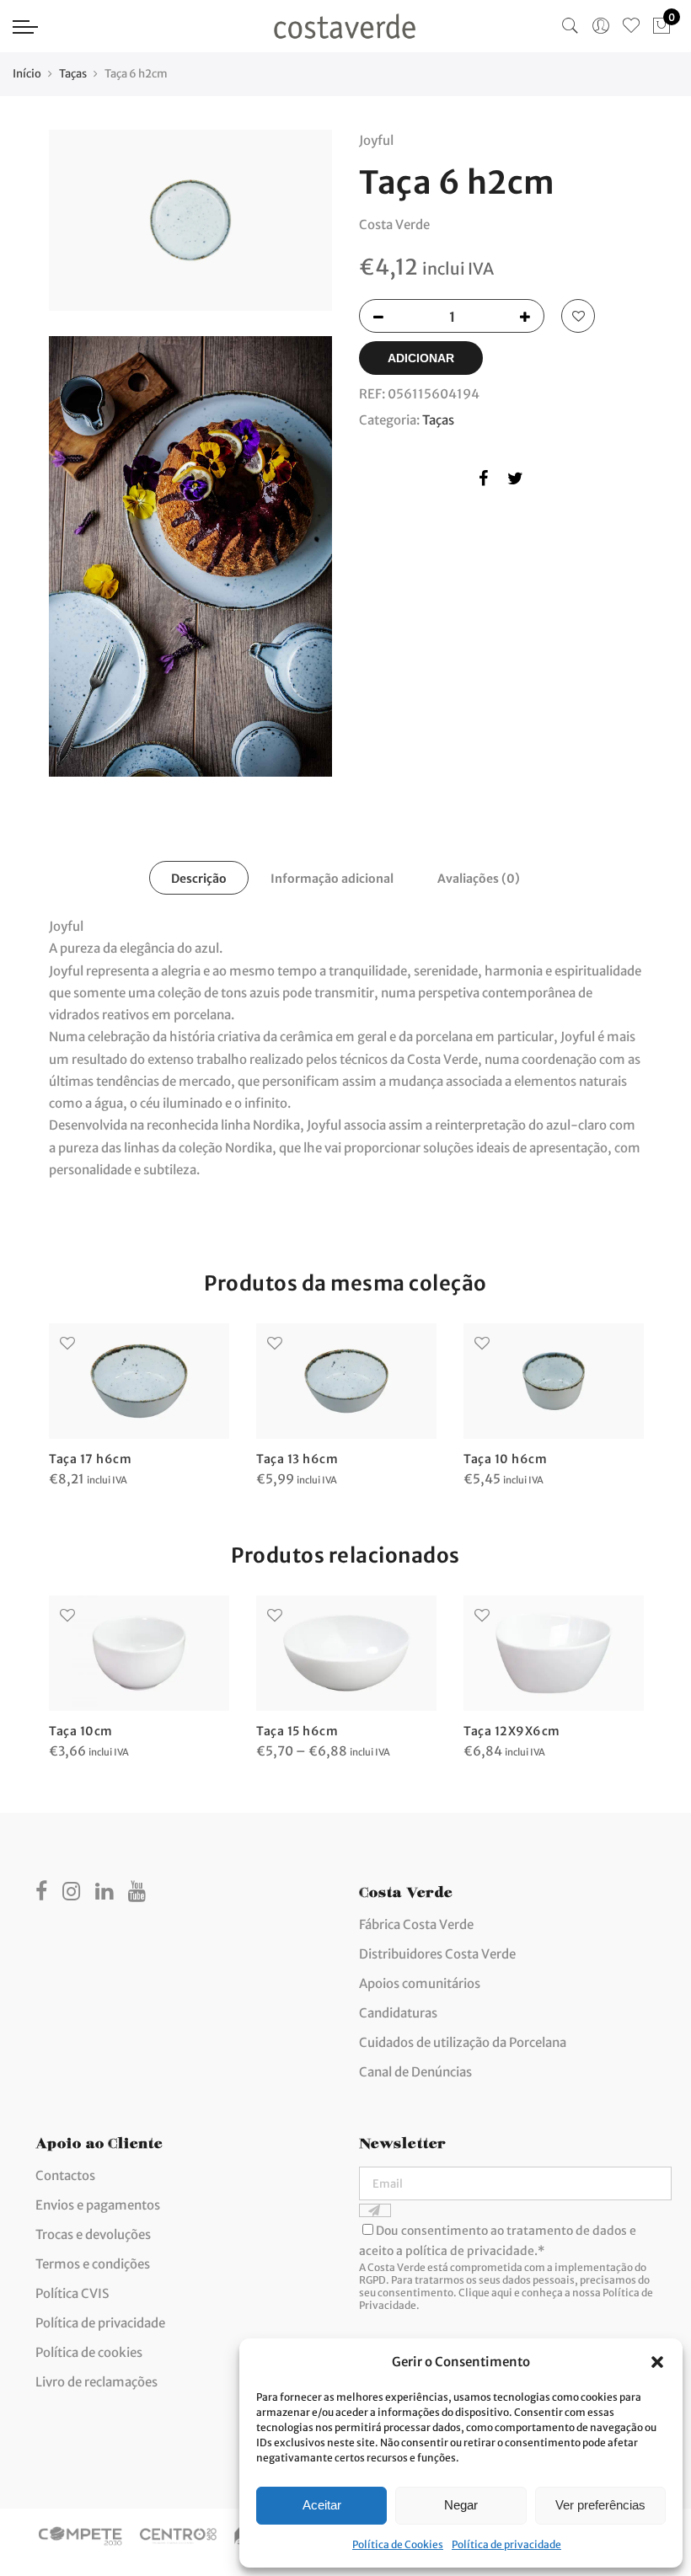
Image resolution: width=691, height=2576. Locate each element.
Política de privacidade (506, 2544)
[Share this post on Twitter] (515, 481)
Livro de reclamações (96, 2382)
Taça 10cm (81, 1731)
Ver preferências (600, 2505)
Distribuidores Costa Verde (437, 1954)
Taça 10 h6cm (505, 1459)
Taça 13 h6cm (297, 1459)
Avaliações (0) (479, 879)
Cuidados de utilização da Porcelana (463, 2042)
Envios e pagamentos (98, 2205)
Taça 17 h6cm (90, 1459)
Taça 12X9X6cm (512, 1731)
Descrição (199, 879)
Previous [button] (64, 1394)
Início (27, 74)
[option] (139, 1407)
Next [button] (627, 1394)
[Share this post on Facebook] (483, 481)
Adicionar (421, 358)
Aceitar (322, 2505)
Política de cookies (89, 2352)
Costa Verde (394, 224)
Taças (73, 74)
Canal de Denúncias (415, 2072)
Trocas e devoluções (93, 2234)
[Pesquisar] (570, 26)
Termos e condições (93, 2264)
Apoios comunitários (420, 1983)
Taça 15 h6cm (297, 1731)
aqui (502, 2293)
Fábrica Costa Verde (416, 1924)
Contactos (65, 2175)
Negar (461, 2505)
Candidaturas (398, 2013)
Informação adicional (332, 879)
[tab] (199, 878)
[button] (657, 2362)
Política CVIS (72, 2293)
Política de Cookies (398, 2544)
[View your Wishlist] (631, 26)
